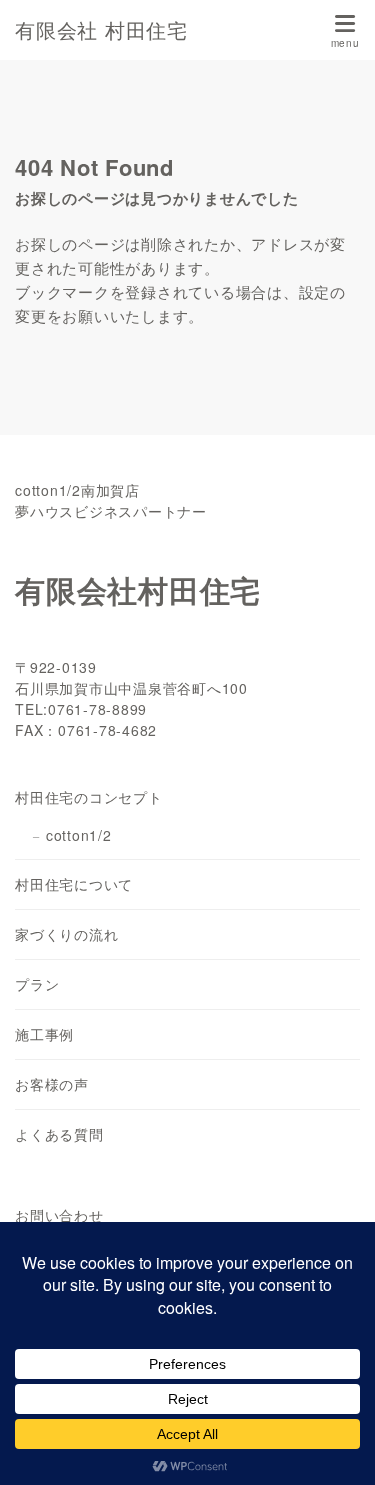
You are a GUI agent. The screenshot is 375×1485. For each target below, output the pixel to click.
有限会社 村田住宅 (101, 30)
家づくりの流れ (66, 934)
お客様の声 (52, 1084)
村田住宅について (74, 884)
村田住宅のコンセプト (89, 797)
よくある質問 (59, 1134)
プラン (37, 984)
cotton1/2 (79, 835)
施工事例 (44, 1034)
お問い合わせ (59, 1215)
